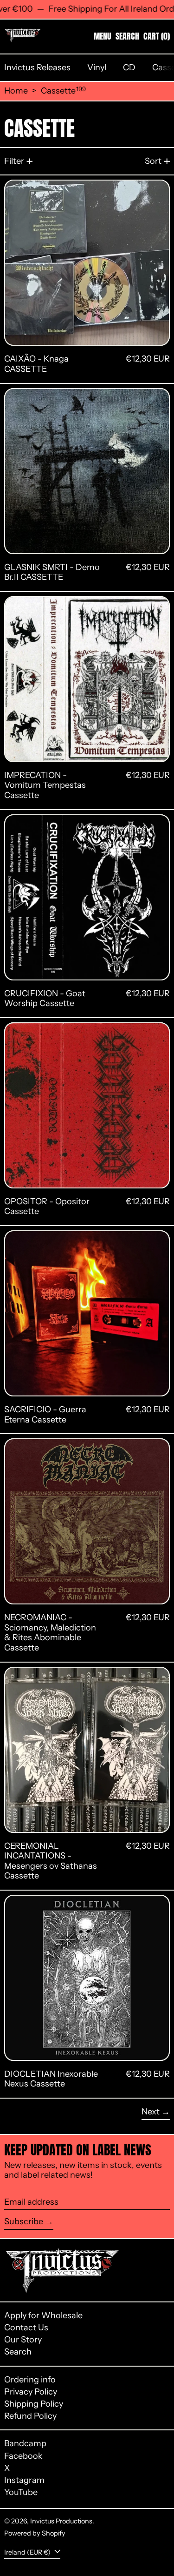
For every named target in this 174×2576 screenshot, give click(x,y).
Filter (14, 161)
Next (151, 2112)
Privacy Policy (31, 2392)
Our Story (23, 2340)
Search (18, 2352)
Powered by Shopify (35, 2533)
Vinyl (97, 67)
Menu (103, 36)
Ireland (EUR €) (28, 2552)
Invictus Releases (37, 67)
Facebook (23, 2456)
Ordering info (30, 2380)
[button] (127, 36)
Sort (153, 161)
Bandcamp (25, 2444)
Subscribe (24, 2221)
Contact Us (26, 2328)
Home (16, 91)
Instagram (24, 2480)
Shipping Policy (34, 2404)
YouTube (21, 2492)
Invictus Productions (61, 2521)
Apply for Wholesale (43, 2315)
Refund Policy (30, 2416)
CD (129, 67)
